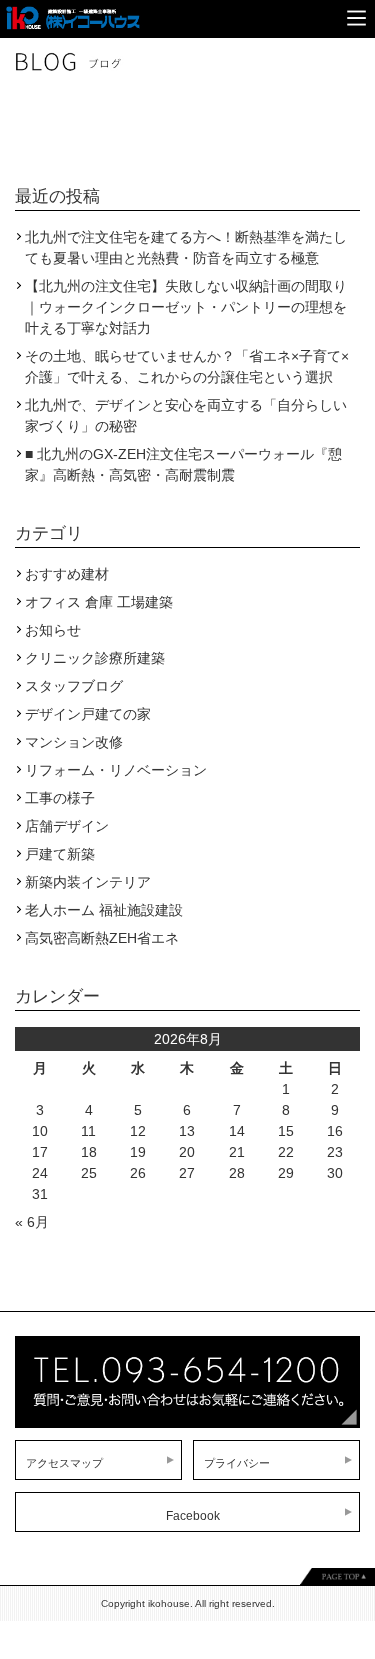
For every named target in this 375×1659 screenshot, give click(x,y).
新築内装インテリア (88, 882)
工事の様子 (60, 798)
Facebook (193, 1516)
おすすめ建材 (67, 574)
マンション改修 (74, 742)
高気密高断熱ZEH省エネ (102, 938)
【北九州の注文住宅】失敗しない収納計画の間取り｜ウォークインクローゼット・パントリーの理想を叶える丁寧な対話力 (186, 307)
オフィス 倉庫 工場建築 (99, 602)
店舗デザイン (67, 826)
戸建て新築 (60, 854)
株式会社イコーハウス (71, 10)
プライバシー (237, 1463)
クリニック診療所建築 (95, 658)
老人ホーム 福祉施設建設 (104, 910)
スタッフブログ (74, 686)
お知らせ (53, 630)
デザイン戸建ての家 (88, 714)
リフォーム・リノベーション (116, 770)
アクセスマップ (64, 1463)
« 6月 (32, 1222)
